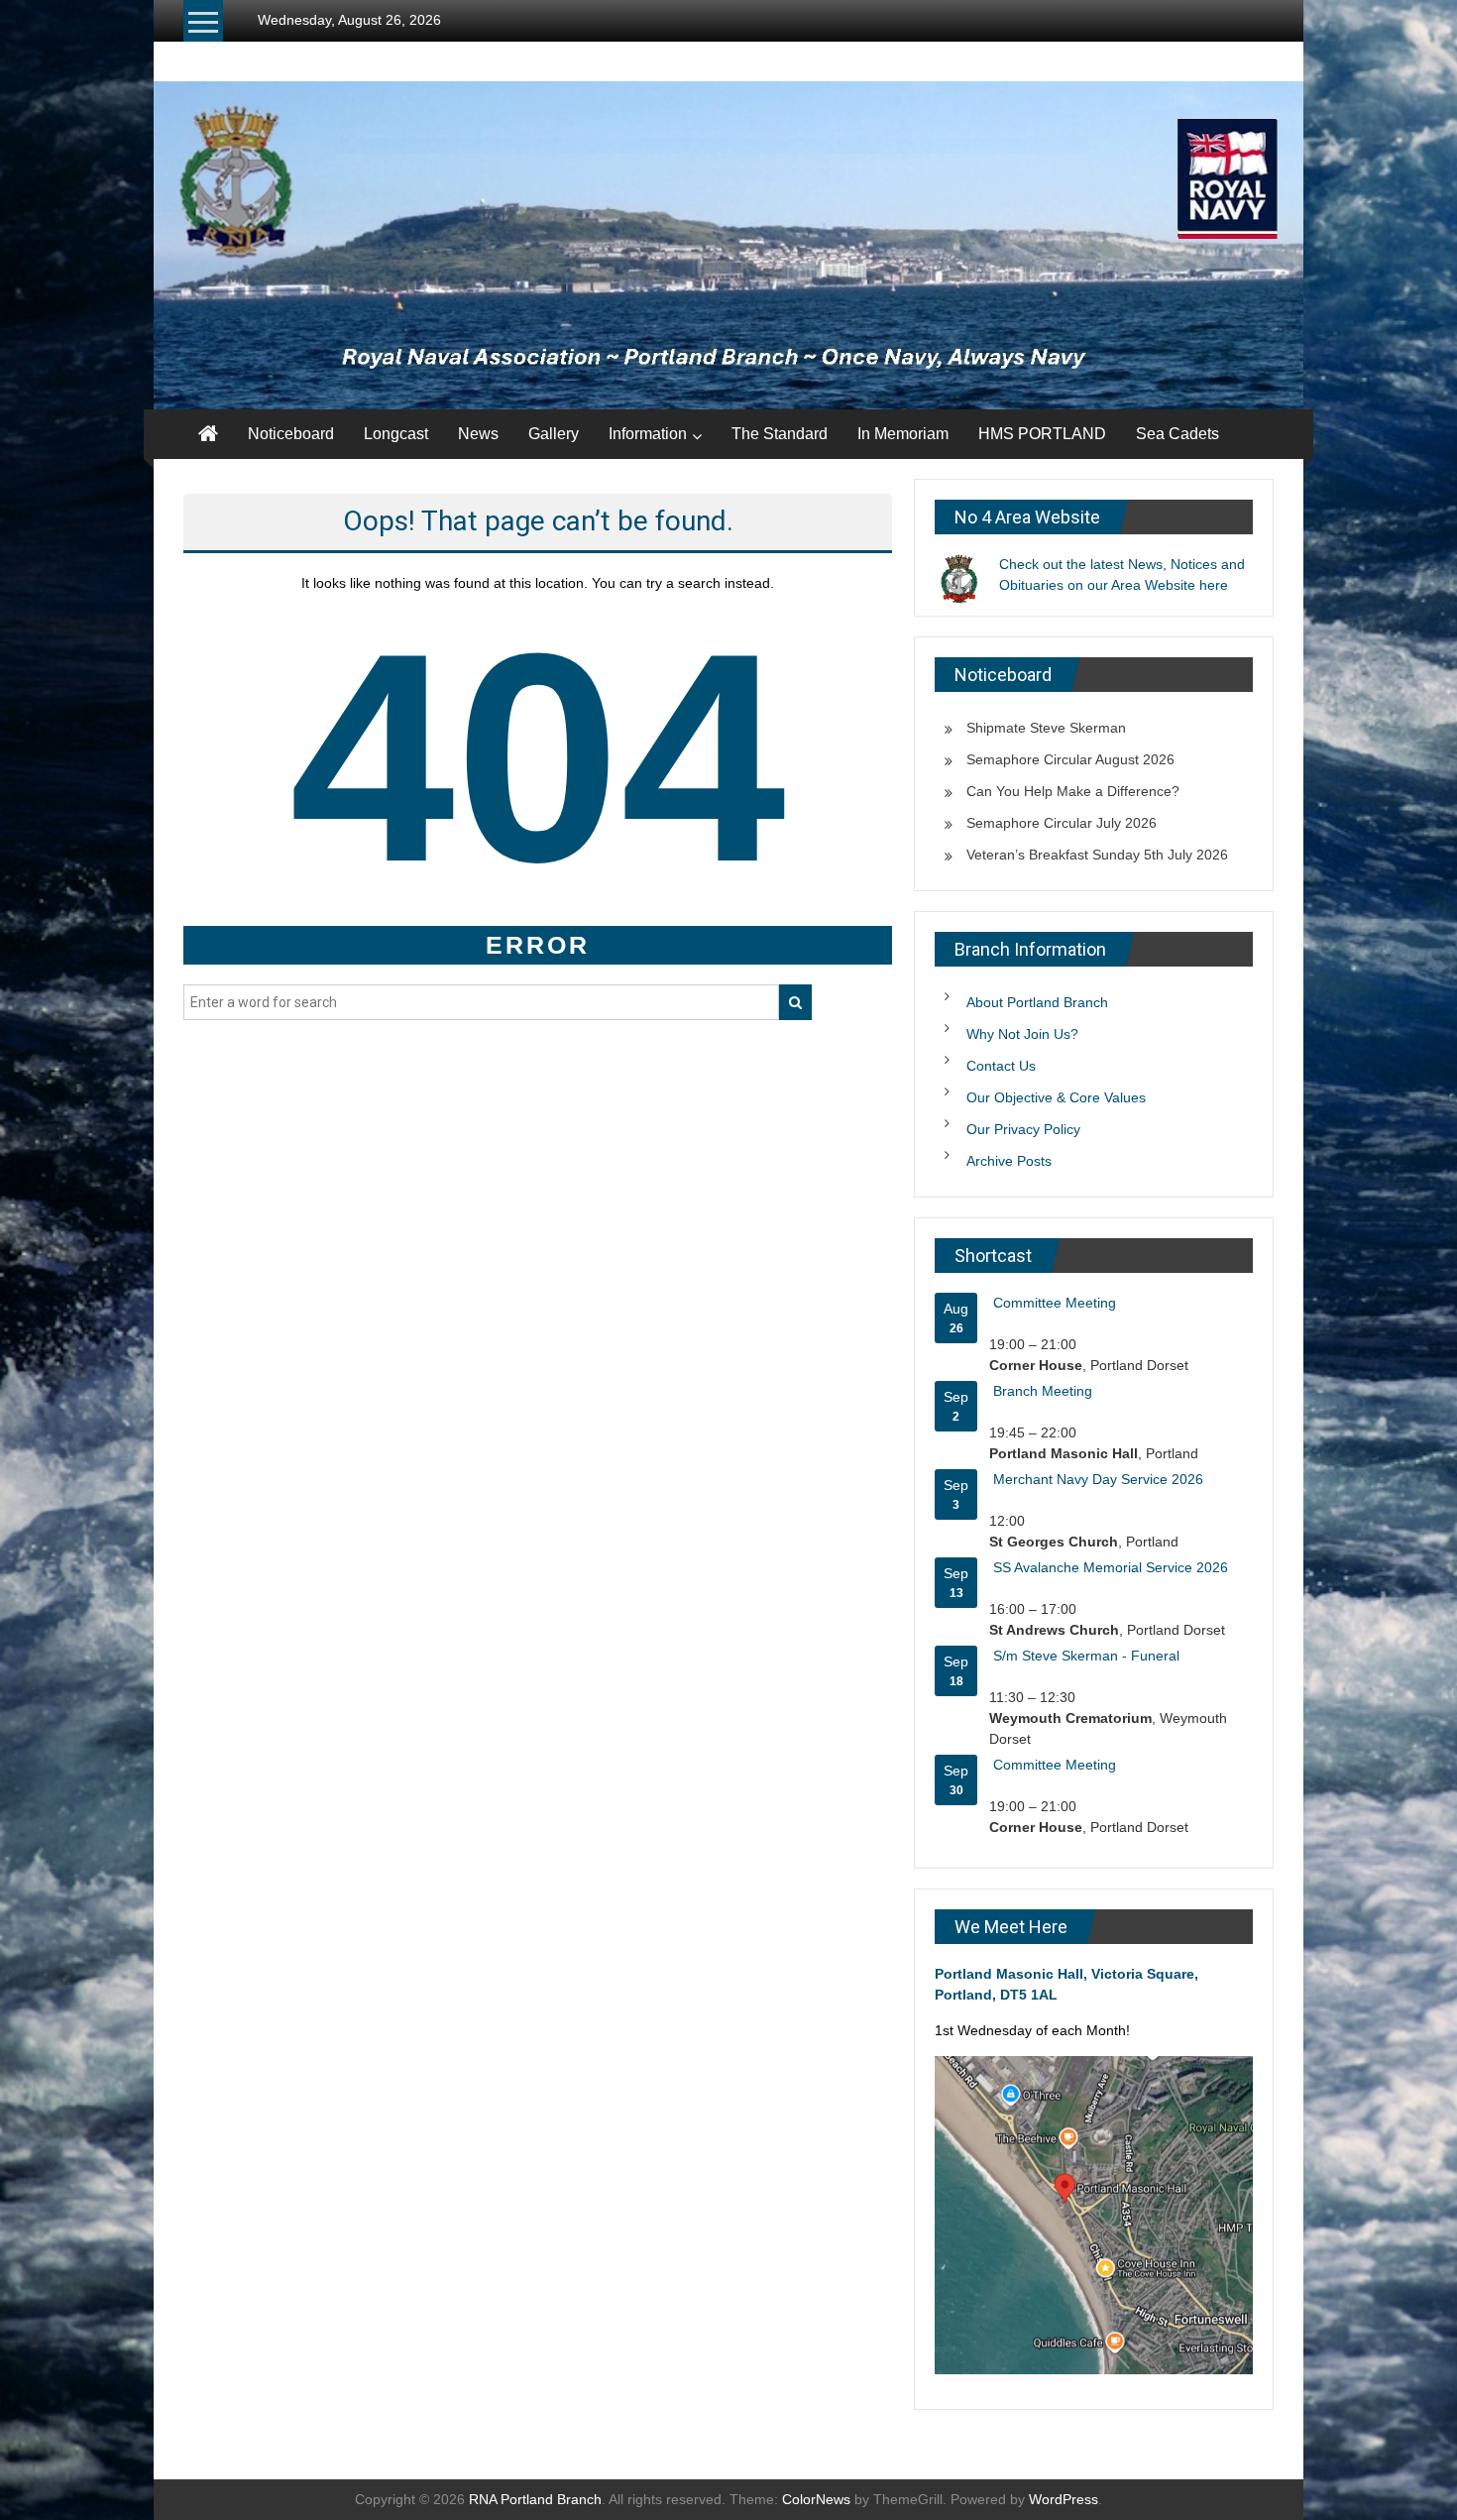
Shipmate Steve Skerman (1046, 728)
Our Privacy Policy (1023, 1129)
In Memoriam (903, 434)
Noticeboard (291, 434)
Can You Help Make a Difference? (1073, 791)
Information (648, 434)
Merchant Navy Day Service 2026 (1098, 1479)
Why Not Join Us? (1022, 1034)
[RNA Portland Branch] (728, 245)
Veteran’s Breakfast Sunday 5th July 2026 (1097, 855)
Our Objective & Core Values (1056, 1097)
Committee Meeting (1055, 1303)
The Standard (780, 434)
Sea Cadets (1177, 434)
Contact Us (1001, 1066)
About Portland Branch (1037, 1002)
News (478, 434)
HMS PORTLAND (1042, 434)
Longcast (396, 434)
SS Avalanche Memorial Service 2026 (1111, 1567)
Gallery (554, 434)
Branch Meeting (1043, 1391)
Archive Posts (1009, 1161)
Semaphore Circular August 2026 (1070, 759)
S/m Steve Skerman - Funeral (1086, 1656)
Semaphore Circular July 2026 (1062, 823)
